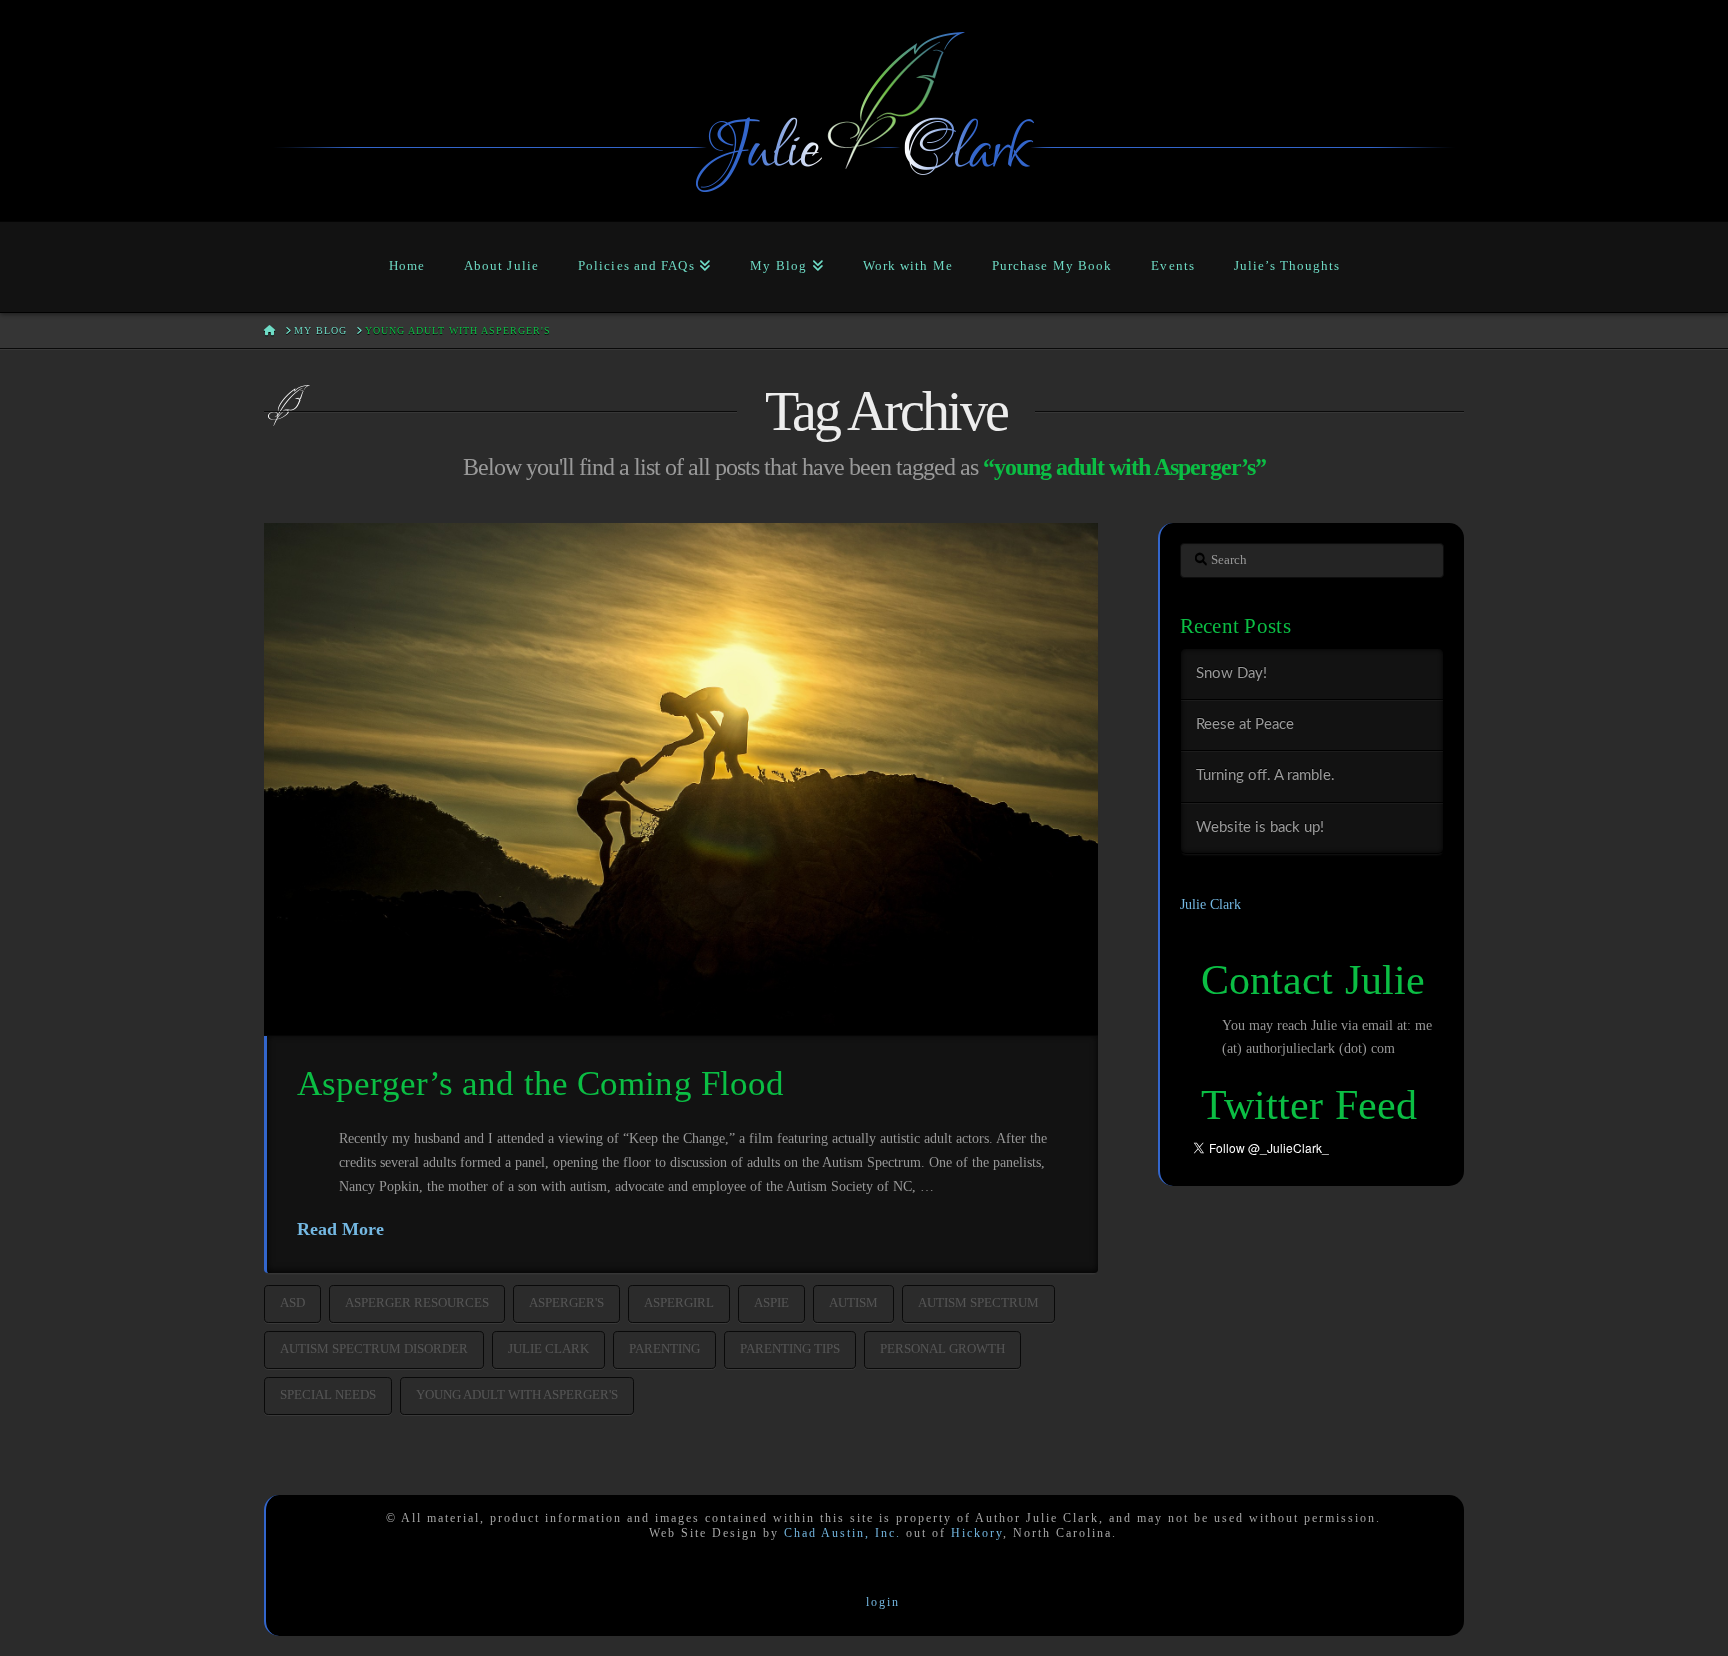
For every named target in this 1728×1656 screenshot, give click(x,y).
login (883, 1602)
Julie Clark (548, 1348)
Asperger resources (417, 1302)
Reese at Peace (1245, 724)
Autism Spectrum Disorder (374, 1348)
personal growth (942, 1348)
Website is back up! (1260, 827)
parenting (664, 1348)
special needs (328, 1394)
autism (853, 1302)
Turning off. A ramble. (1265, 775)
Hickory (977, 1533)
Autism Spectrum (978, 1302)
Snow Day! (1231, 673)
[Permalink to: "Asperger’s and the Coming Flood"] (681, 779)
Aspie (771, 1302)
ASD (292, 1302)
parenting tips (790, 1348)
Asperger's (566, 1302)
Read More (340, 1229)
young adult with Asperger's (517, 1394)
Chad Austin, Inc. (842, 1533)
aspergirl (679, 1302)
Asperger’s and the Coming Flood (540, 1083)
